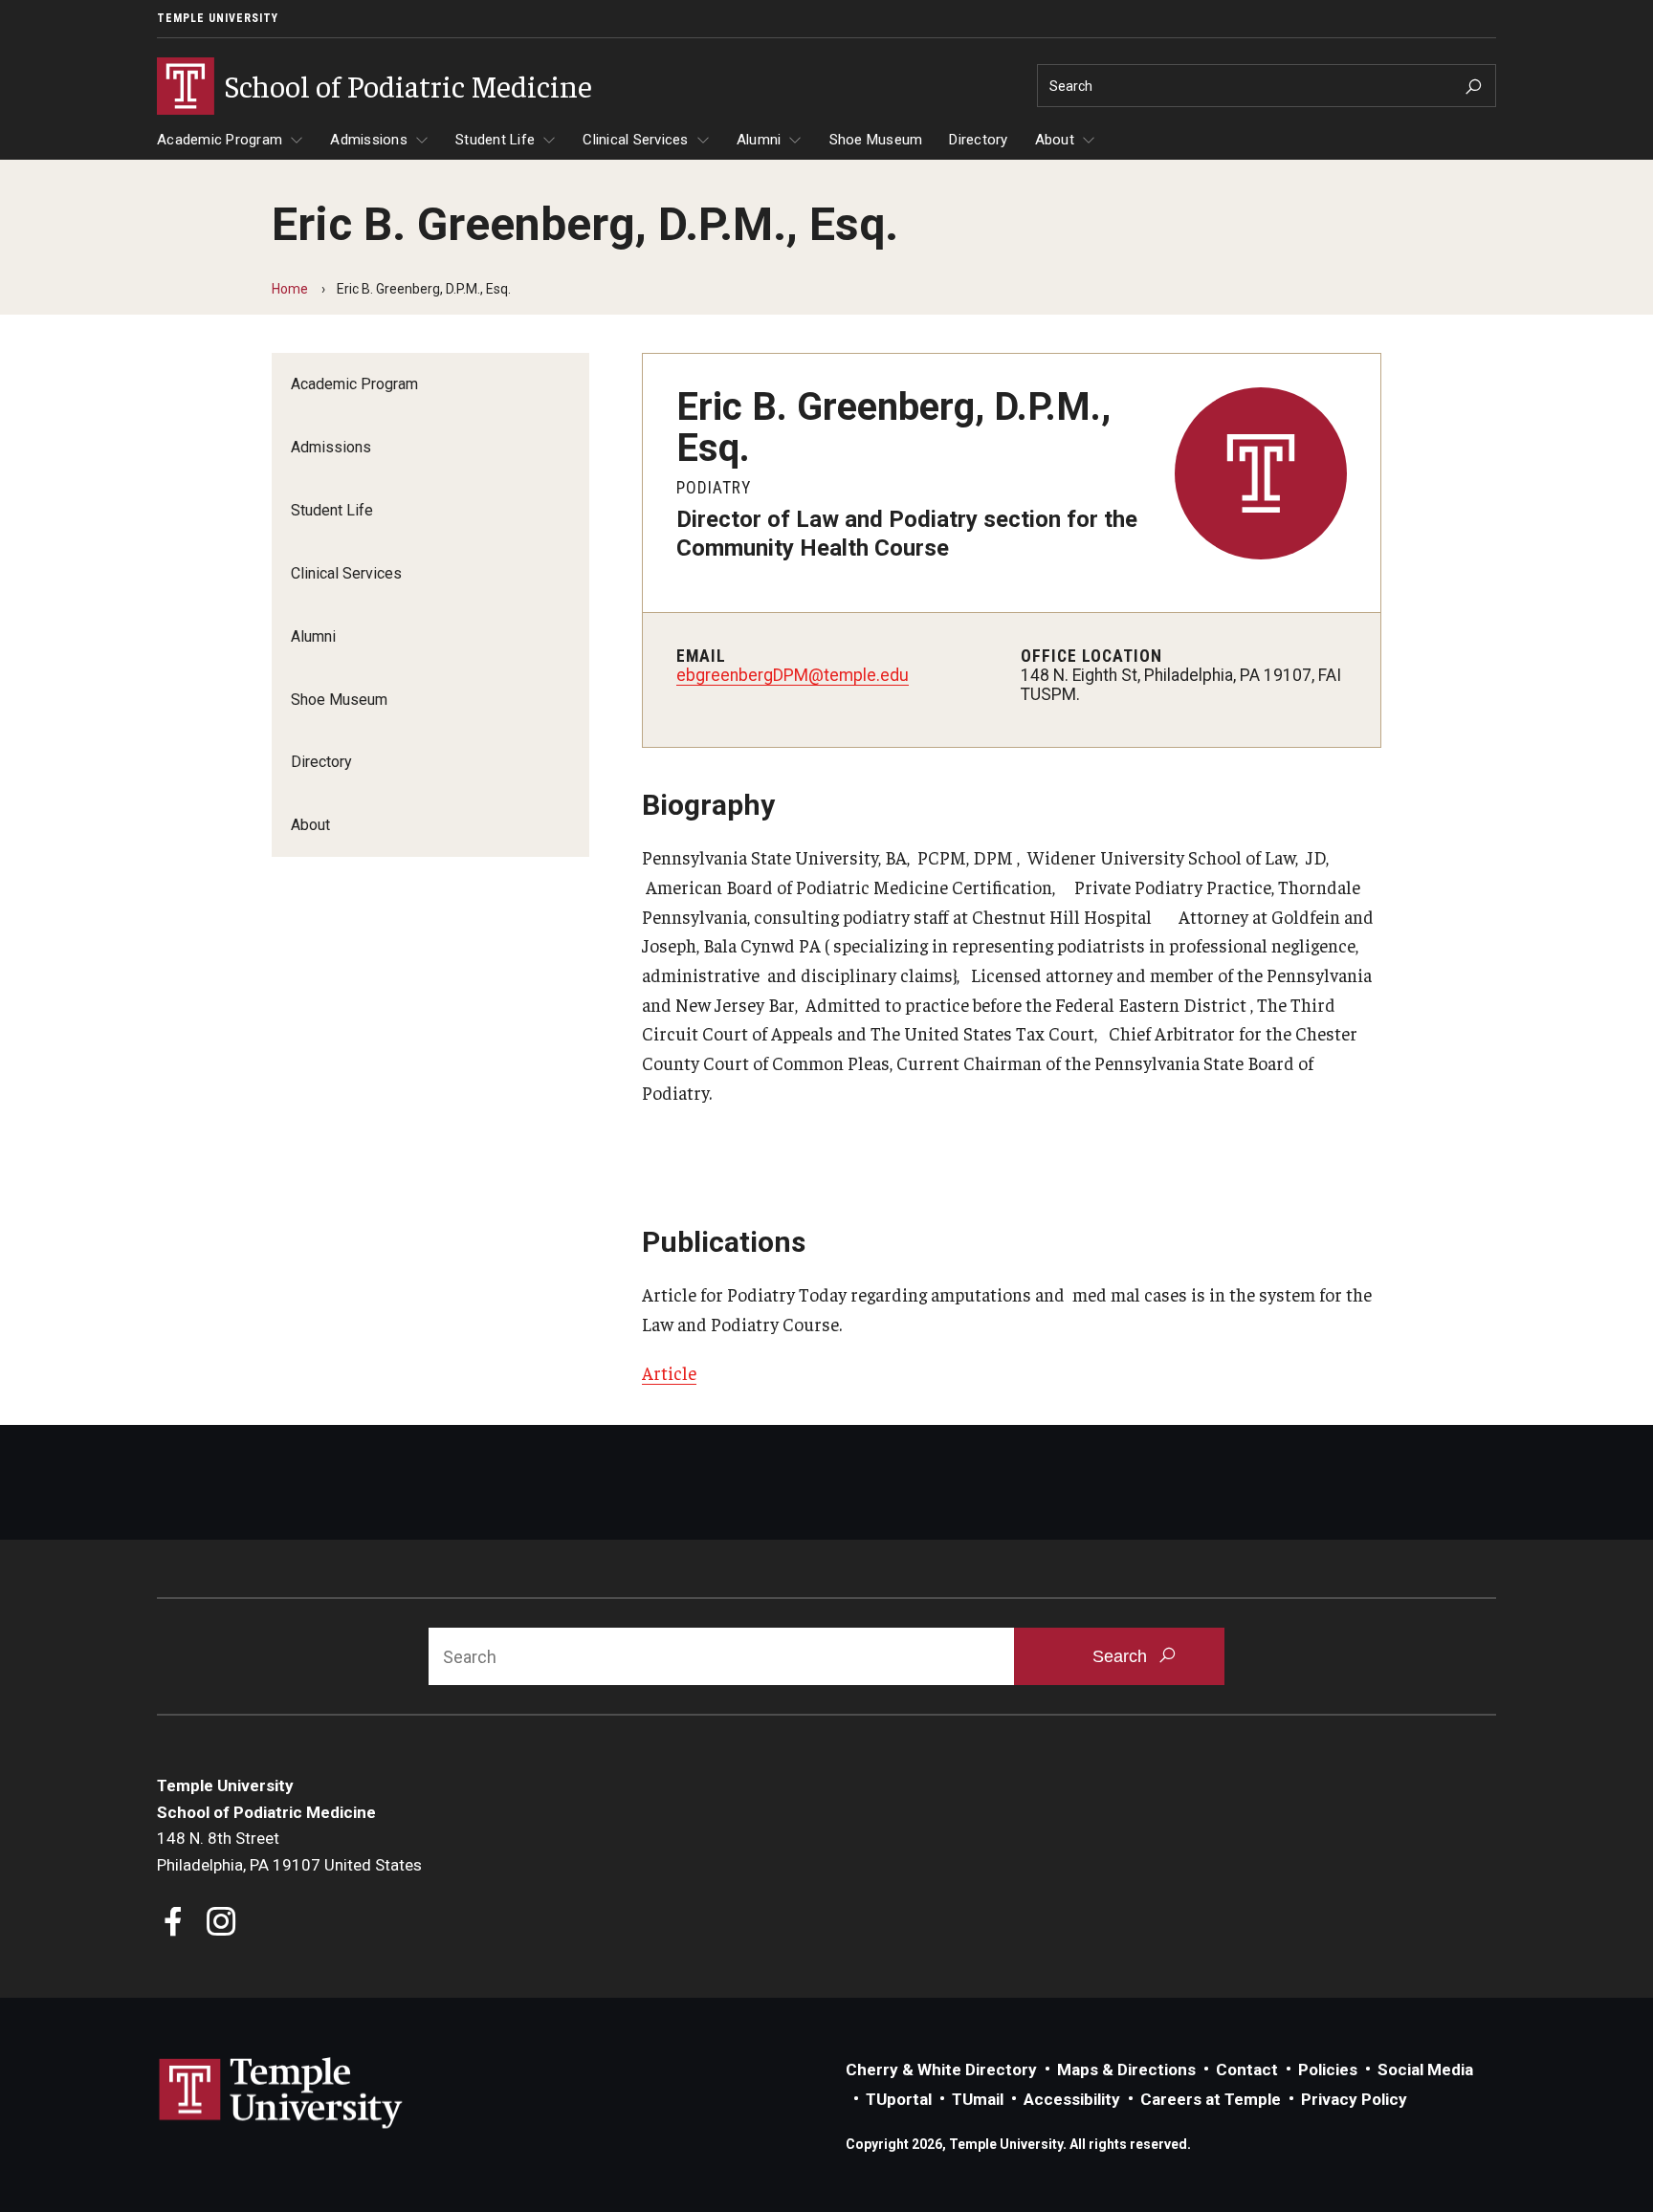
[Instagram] (221, 1924)
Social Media (1425, 2070)
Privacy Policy (1354, 2099)
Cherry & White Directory (941, 2070)
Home (290, 289)
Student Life (495, 140)
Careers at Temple (1211, 2099)
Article (669, 1372)
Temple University (218, 18)
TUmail (978, 2099)
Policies (1328, 2070)
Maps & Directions (1126, 2070)
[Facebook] (174, 1924)
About (1055, 140)
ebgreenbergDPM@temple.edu (793, 675)
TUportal (899, 2099)
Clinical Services (635, 140)
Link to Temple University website (281, 2093)
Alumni (759, 140)
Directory (978, 140)
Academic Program (220, 140)
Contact (1247, 2070)
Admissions (369, 140)
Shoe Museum (876, 140)
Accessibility (1072, 2099)
